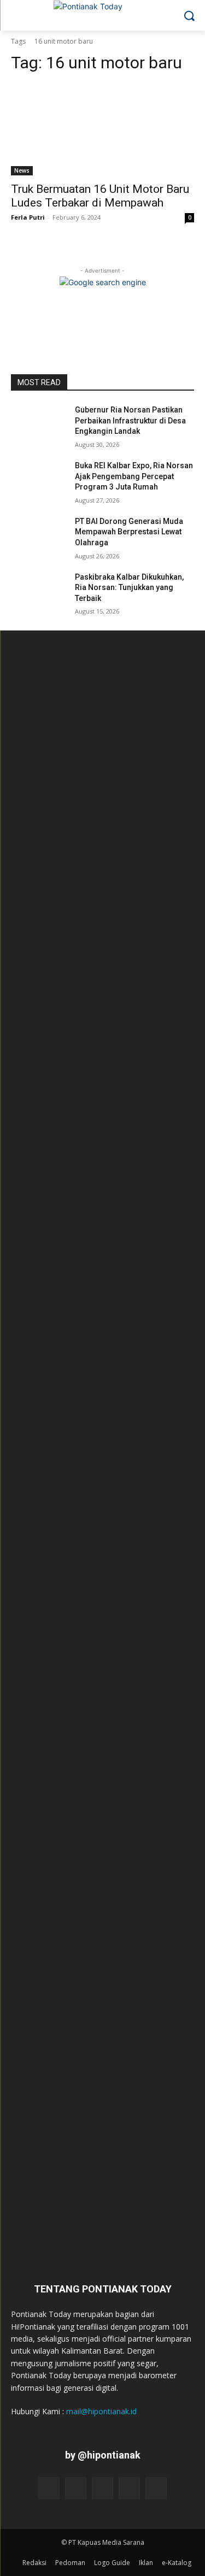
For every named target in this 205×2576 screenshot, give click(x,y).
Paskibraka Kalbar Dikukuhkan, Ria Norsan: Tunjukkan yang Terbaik (129, 588)
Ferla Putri (28, 217)
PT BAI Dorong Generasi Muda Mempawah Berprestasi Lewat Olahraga (129, 532)
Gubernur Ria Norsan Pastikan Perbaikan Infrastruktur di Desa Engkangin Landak (130, 420)
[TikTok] (102, 2488)
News (22, 170)
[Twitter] (129, 2488)
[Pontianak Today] (102, 13)
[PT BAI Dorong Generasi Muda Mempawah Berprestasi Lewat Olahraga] (39, 535)
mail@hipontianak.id (101, 2411)
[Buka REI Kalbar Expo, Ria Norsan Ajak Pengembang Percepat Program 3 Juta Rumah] (39, 480)
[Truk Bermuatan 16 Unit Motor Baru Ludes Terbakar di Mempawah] (102, 129)
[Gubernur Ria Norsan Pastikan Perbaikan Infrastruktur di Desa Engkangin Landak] (39, 424)
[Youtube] (156, 2488)
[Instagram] (76, 2488)
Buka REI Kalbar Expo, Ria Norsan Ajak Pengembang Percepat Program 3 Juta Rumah (134, 476)
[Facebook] (49, 2488)
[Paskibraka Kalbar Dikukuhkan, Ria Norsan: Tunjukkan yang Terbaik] (39, 591)
